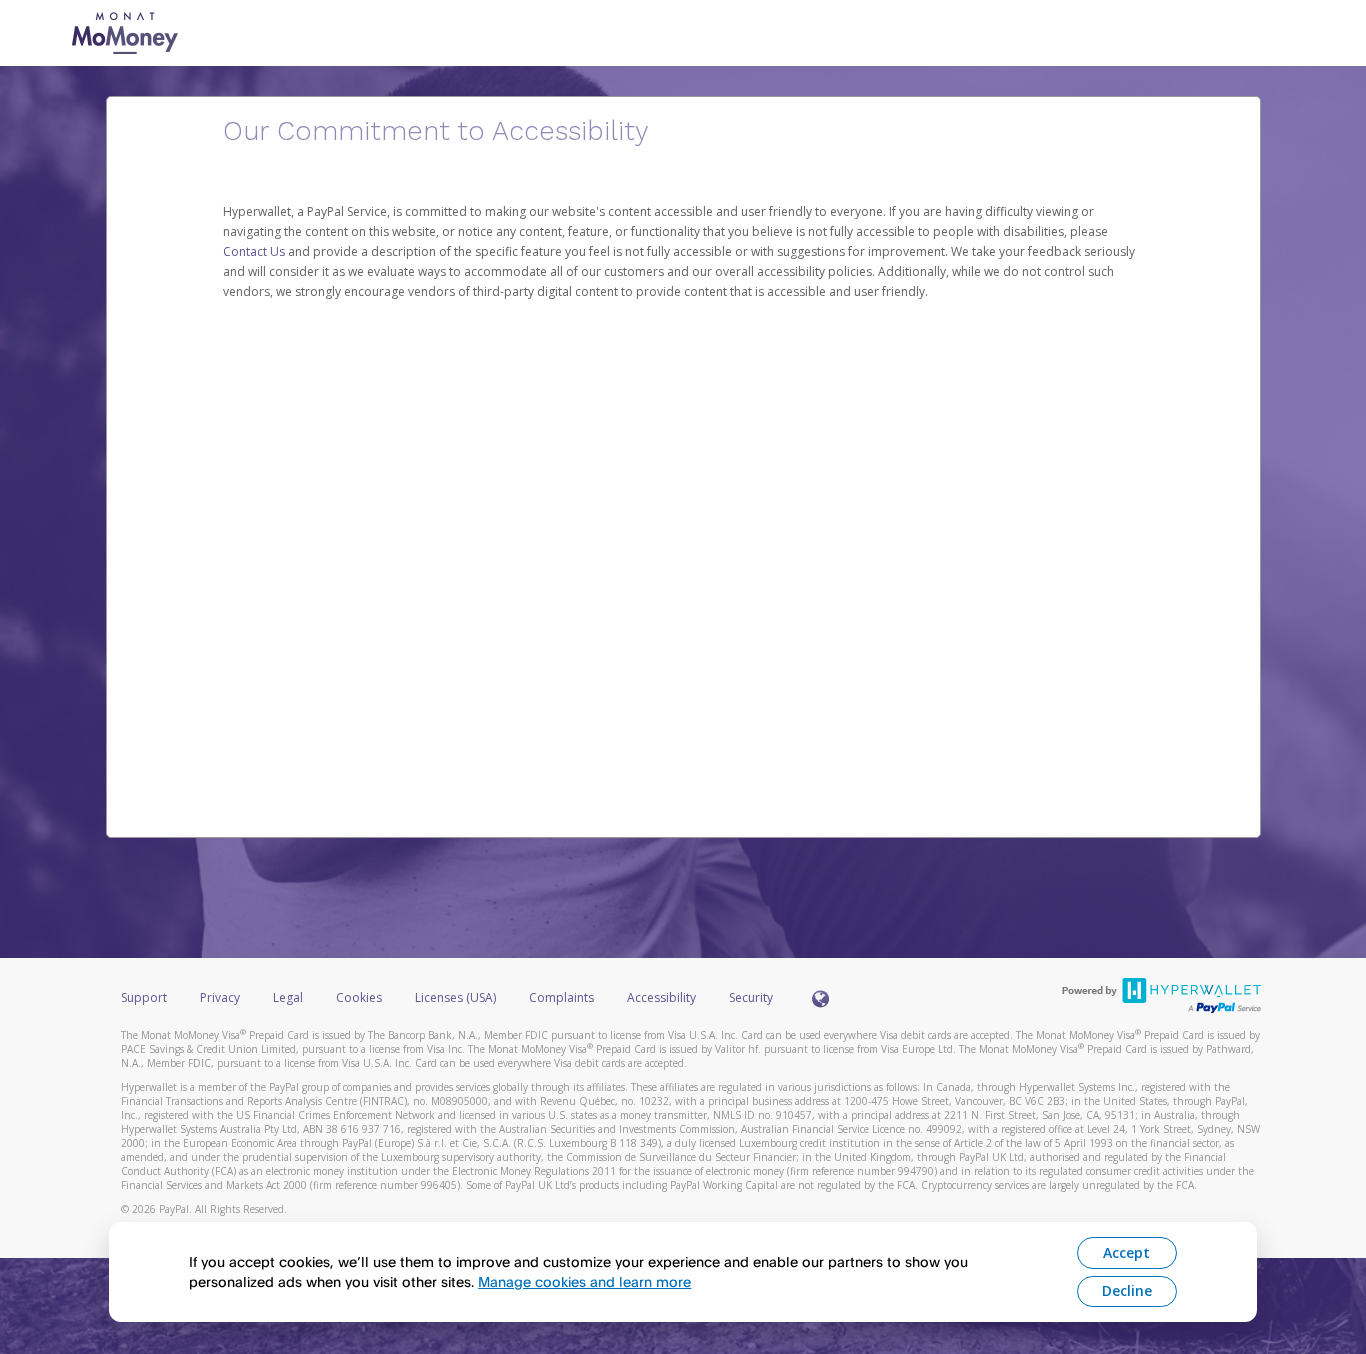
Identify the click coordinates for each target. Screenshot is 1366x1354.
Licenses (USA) (457, 997)
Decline (1127, 1290)
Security (751, 997)
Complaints (563, 997)
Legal (288, 997)
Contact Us (255, 251)
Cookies (359, 997)
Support (144, 997)
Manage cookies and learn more (584, 1281)
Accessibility (661, 997)
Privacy (220, 997)
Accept (1126, 1252)
